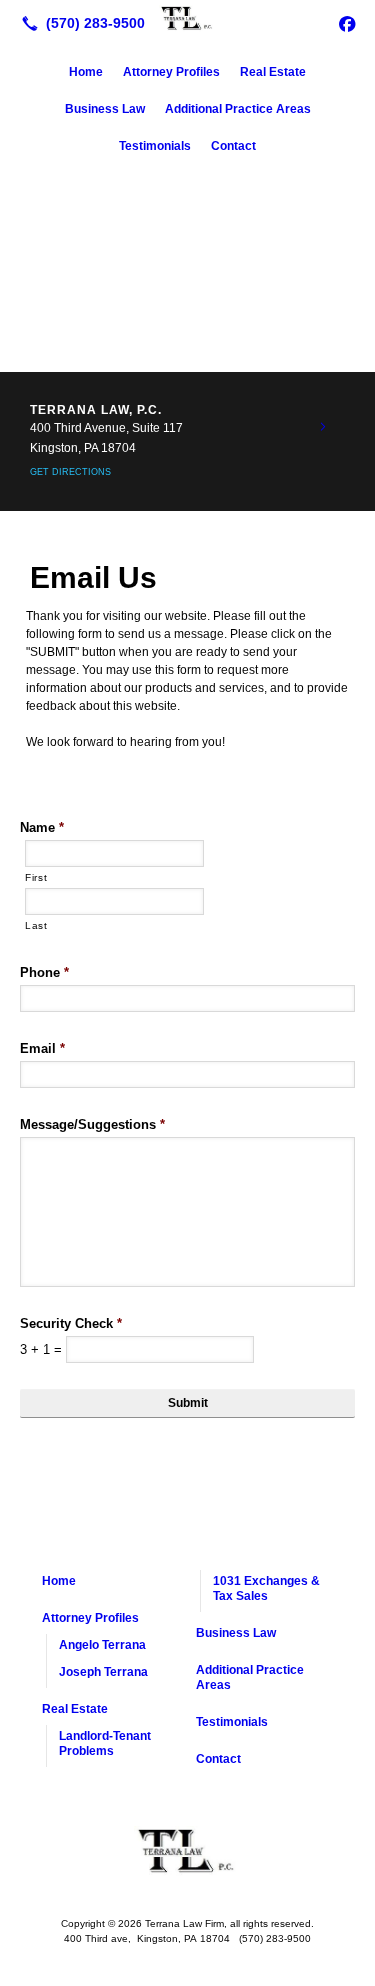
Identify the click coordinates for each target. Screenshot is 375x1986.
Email (42, 1048)
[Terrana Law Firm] (187, 21)
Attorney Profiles (171, 72)
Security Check (71, 1323)
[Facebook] (347, 23)
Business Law (105, 109)
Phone (44, 972)
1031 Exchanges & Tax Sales (266, 1588)
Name (42, 827)
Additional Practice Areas (238, 109)
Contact (233, 146)
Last (36, 925)
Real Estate (273, 72)
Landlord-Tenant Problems (105, 1743)
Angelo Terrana (102, 1645)
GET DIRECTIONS (70, 472)
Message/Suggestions (92, 1124)
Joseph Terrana (103, 1672)
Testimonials (155, 146)
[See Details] (323, 427)
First (36, 877)
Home (86, 72)
